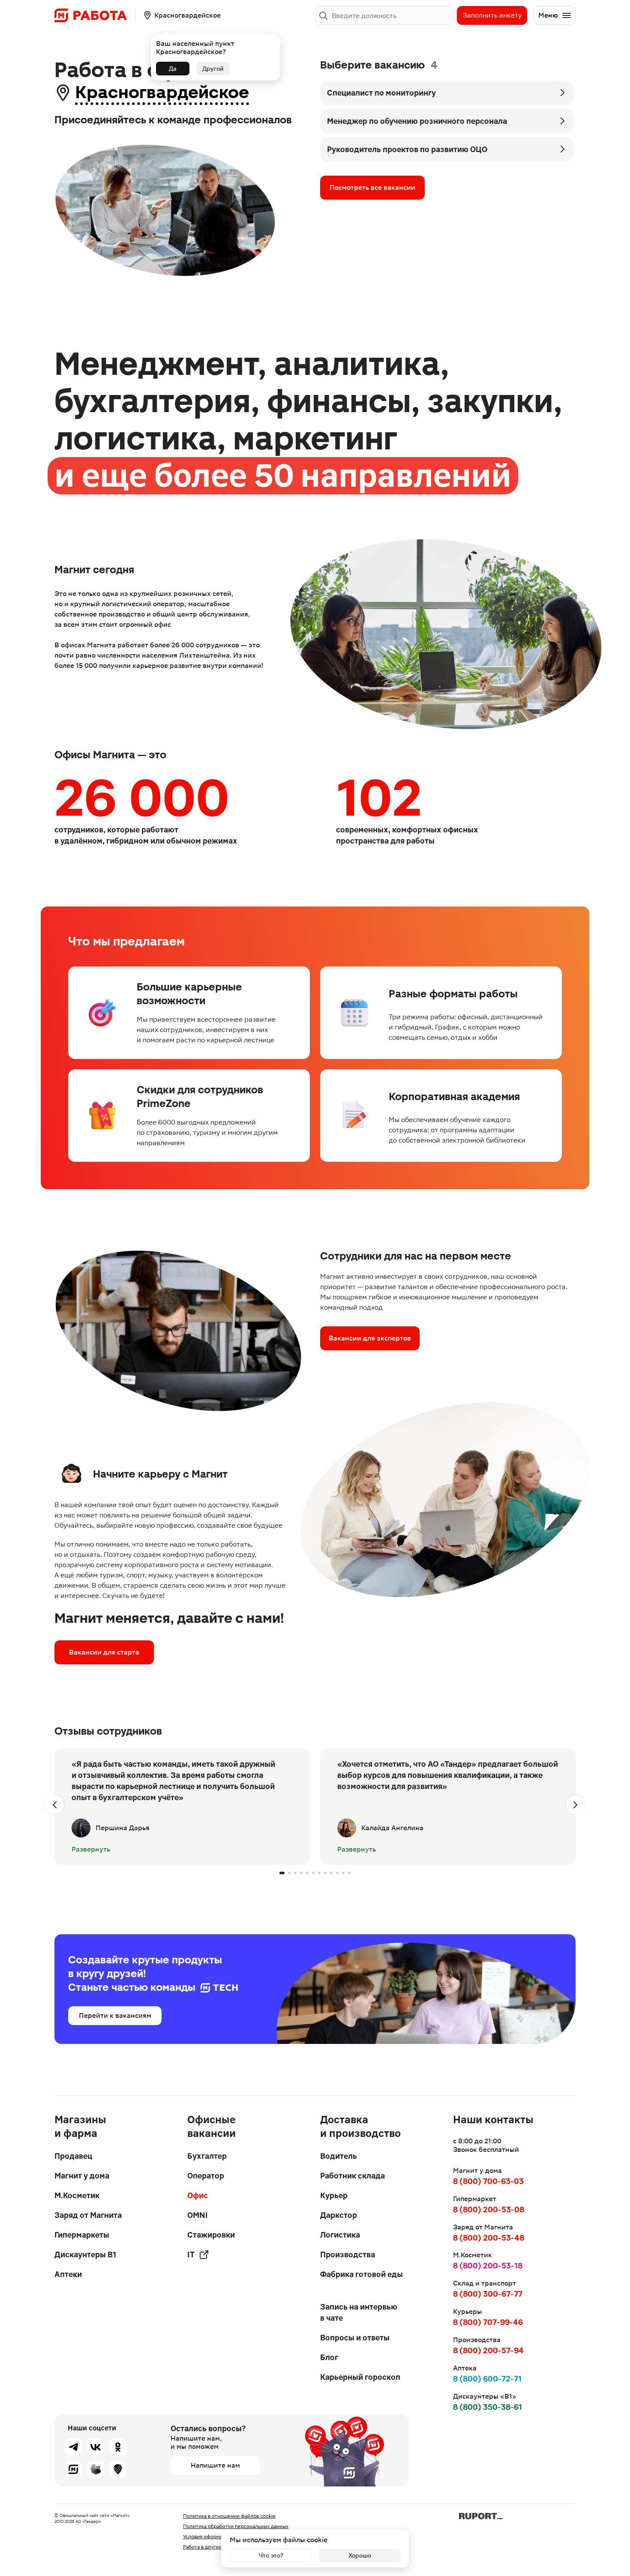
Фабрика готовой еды (361, 2274)
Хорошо (360, 2555)
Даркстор (339, 2215)
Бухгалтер (207, 2156)
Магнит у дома (82, 2176)
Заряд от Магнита (88, 2215)
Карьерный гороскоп (360, 2377)
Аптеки (68, 2274)
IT (191, 2254)
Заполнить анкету (492, 15)
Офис (198, 2195)
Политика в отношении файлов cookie (229, 2516)
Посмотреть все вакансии (372, 187)
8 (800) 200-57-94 (488, 2350)
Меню (548, 15)
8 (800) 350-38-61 (487, 2407)
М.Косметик (77, 2195)
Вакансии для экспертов (370, 1338)
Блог (329, 2357)
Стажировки (211, 2235)
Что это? (271, 2555)
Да (173, 69)
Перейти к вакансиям (115, 2015)
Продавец (73, 2156)
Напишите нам (215, 2465)
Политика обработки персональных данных (236, 2526)
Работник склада (352, 2176)
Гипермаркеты (82, 2235)
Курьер (334, 2195)
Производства (348, 2254)
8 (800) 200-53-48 (489, 2238)
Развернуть (91, 1849)
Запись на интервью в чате (359, 2312)
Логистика (340, 2235)
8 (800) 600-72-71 (487, 2379)
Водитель (339, 2156)
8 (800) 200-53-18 (488, 2266)
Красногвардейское (162, 92)
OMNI (198, 2215)
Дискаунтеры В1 (85, 2254)
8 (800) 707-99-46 (488, 2322)
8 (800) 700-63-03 (488, 2181)
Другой (213, 69)
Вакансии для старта (104, 1652)
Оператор (206, 2176)
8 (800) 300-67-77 (488, 2294)
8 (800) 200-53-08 (489, 2209)
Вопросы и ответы (355, 2338)
